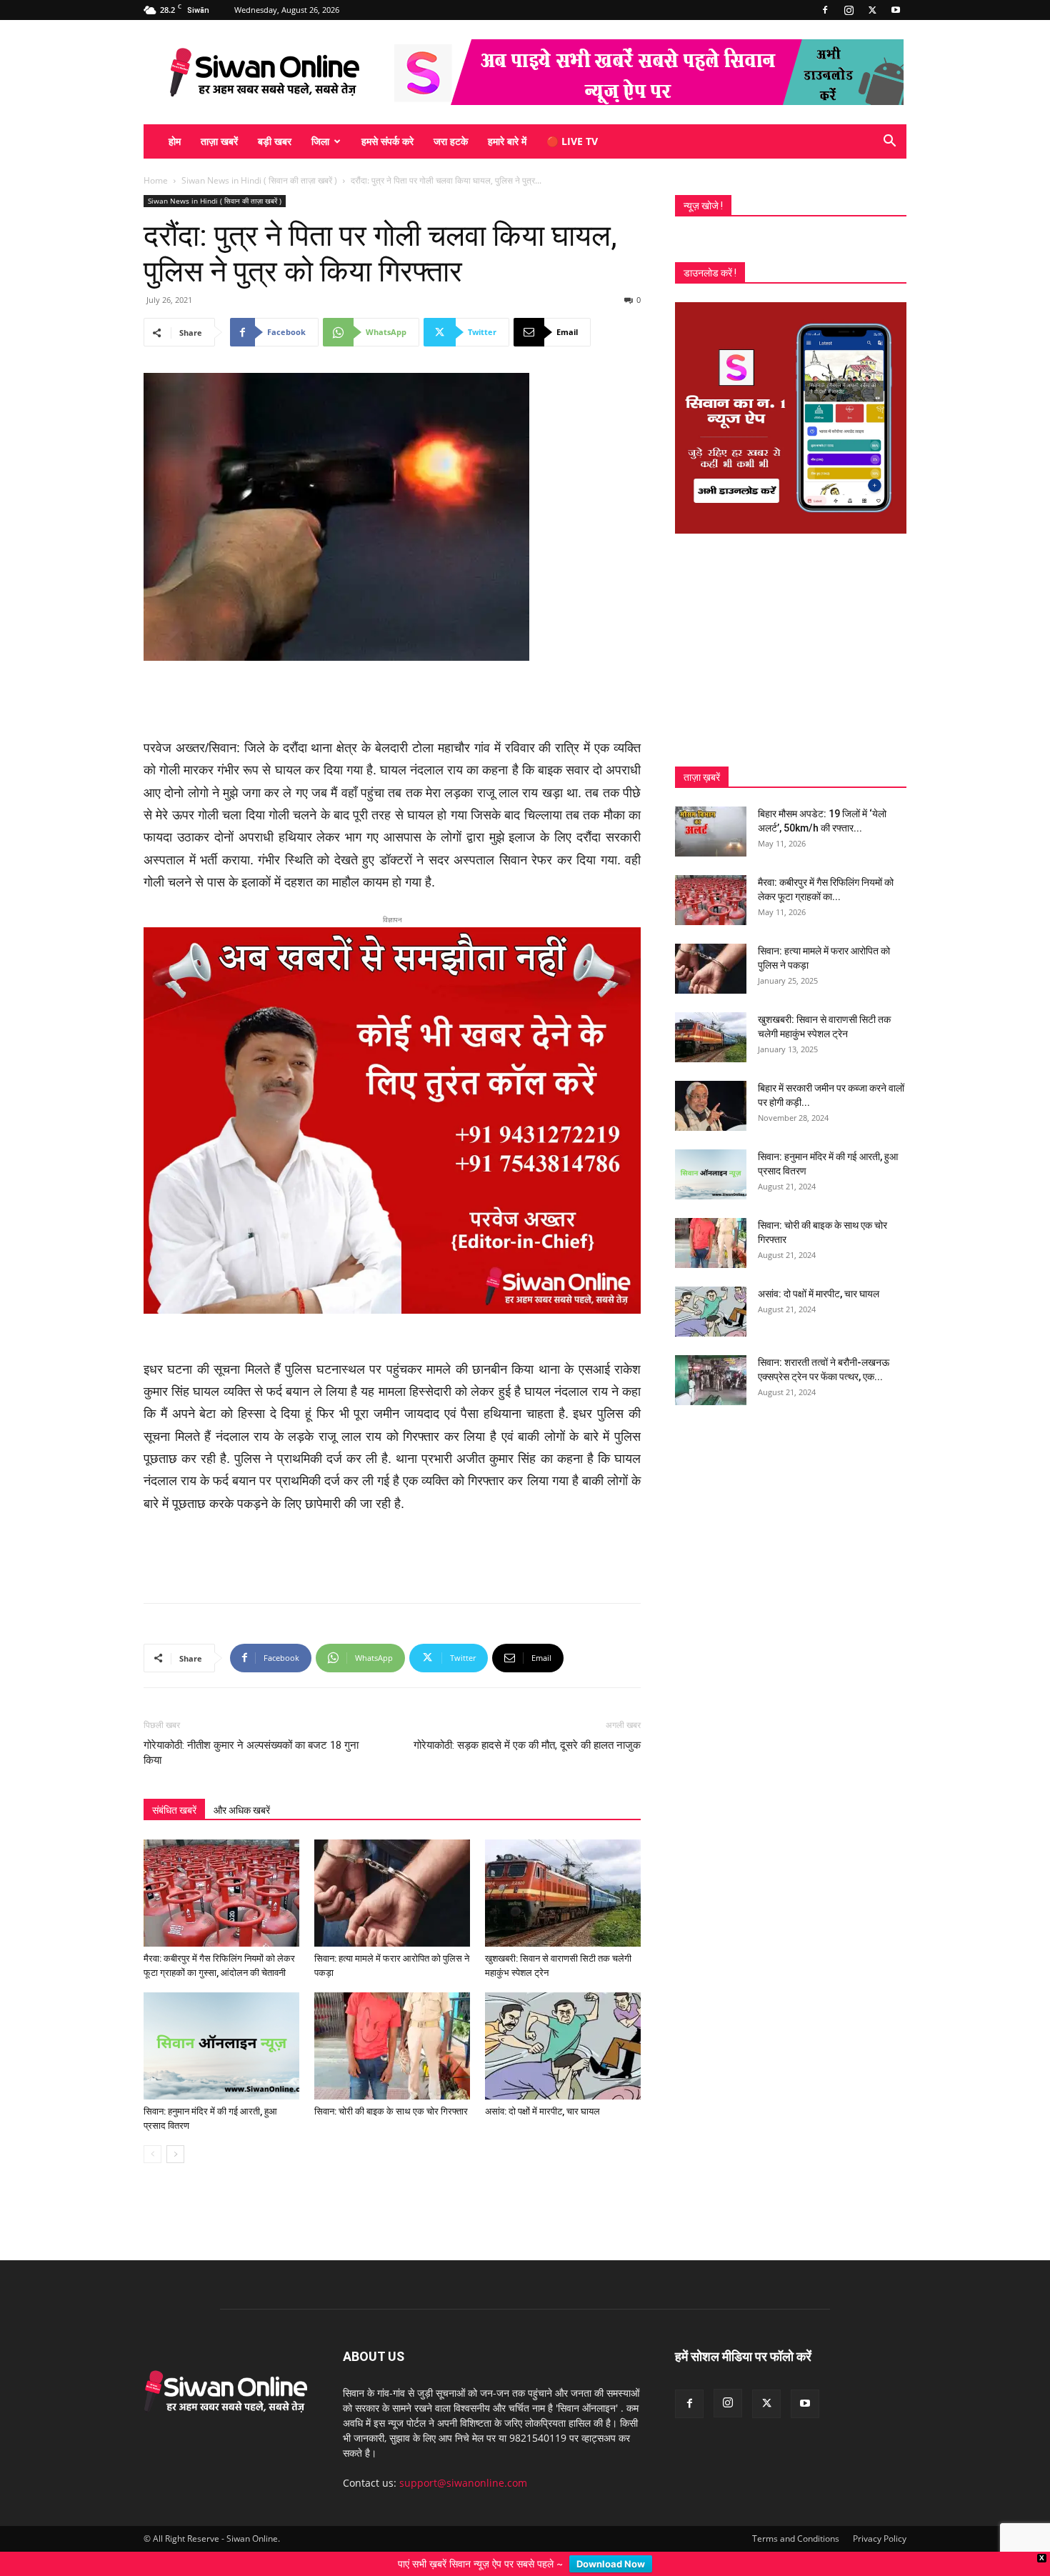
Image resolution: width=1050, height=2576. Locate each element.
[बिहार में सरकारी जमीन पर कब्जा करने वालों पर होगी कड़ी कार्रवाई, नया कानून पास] (711, 1106)
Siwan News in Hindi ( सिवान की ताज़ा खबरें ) (259, 180)
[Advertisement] (392, 701)
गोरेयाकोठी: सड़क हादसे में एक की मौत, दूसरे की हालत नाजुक (527, 1667)
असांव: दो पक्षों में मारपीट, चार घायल (542, 2033)
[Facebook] (825, 10)
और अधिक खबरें (242, 1732)
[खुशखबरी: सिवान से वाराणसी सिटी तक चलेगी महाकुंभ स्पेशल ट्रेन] (563, 1815)
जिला (320, 141)
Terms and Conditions (796, 2461)
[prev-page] (152, 2076)
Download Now (611, 2564)
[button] (889, 143)
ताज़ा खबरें (219, 141)
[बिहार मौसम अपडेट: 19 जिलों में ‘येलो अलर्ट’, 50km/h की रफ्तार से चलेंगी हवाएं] (711, 832)
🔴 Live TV (572, 141)
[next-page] (175, 2076)
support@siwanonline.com (463, 2405)
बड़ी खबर (275, 141)
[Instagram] (849, 10)
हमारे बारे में (507, 141)
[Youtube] (896, 10)
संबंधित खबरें (174, 1732)
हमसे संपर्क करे (387, 141)
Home (156, 180)
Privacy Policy (880, 2461)
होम (175, 141)
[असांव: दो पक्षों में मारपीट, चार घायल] (563, 1968)
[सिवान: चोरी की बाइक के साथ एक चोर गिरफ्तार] (392, 1968)
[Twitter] (872, 10)
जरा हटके (451, 141)
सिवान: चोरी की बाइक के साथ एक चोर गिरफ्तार (391, 2033)
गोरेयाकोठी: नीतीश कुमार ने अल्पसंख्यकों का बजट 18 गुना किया (251, 1675)
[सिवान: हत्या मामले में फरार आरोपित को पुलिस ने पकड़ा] (392, 1815)
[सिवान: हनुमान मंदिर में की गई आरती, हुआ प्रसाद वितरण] (221, 1968)
